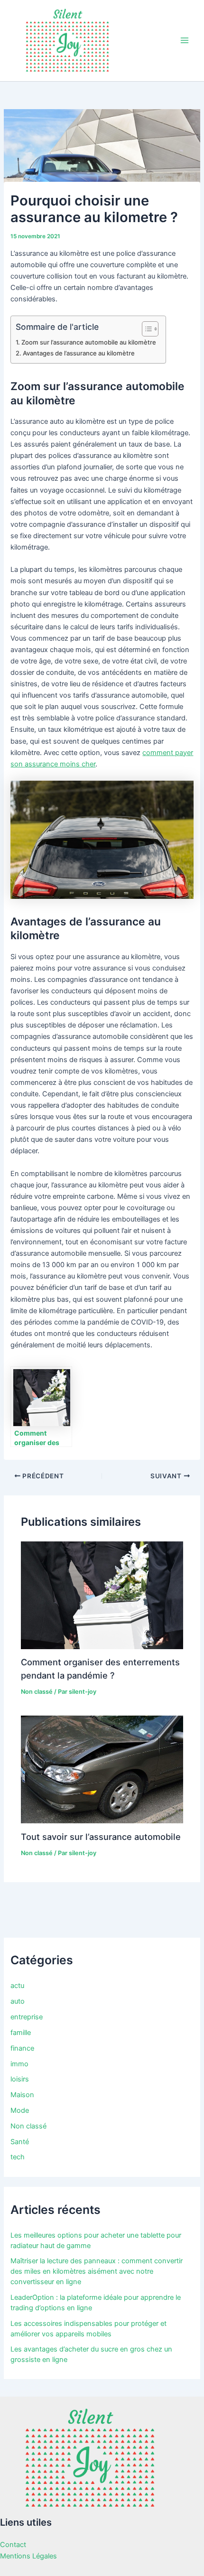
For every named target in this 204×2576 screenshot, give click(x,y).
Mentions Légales (28, 2556)
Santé (20, 2142)
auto (18, 2001)
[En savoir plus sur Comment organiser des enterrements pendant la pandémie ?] (102, 1595)
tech (18, 2157)
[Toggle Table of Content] (145, 329)
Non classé (37, 1692)
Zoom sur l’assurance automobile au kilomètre (89, 342)
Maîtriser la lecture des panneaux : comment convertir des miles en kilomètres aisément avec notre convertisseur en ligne (97, 2271)
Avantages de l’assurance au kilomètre (79, 353)
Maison (22, 2095)
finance (22, 2048)
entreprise (27, 2017)
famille (21, 2033)
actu (17, 1986)
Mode (20, 2110)
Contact (13, 2545)
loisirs (20, 2079)
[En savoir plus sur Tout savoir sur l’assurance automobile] (102, 1769)
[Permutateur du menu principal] (185, 40)
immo (19, 2064)
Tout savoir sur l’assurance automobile (101, 1837)
